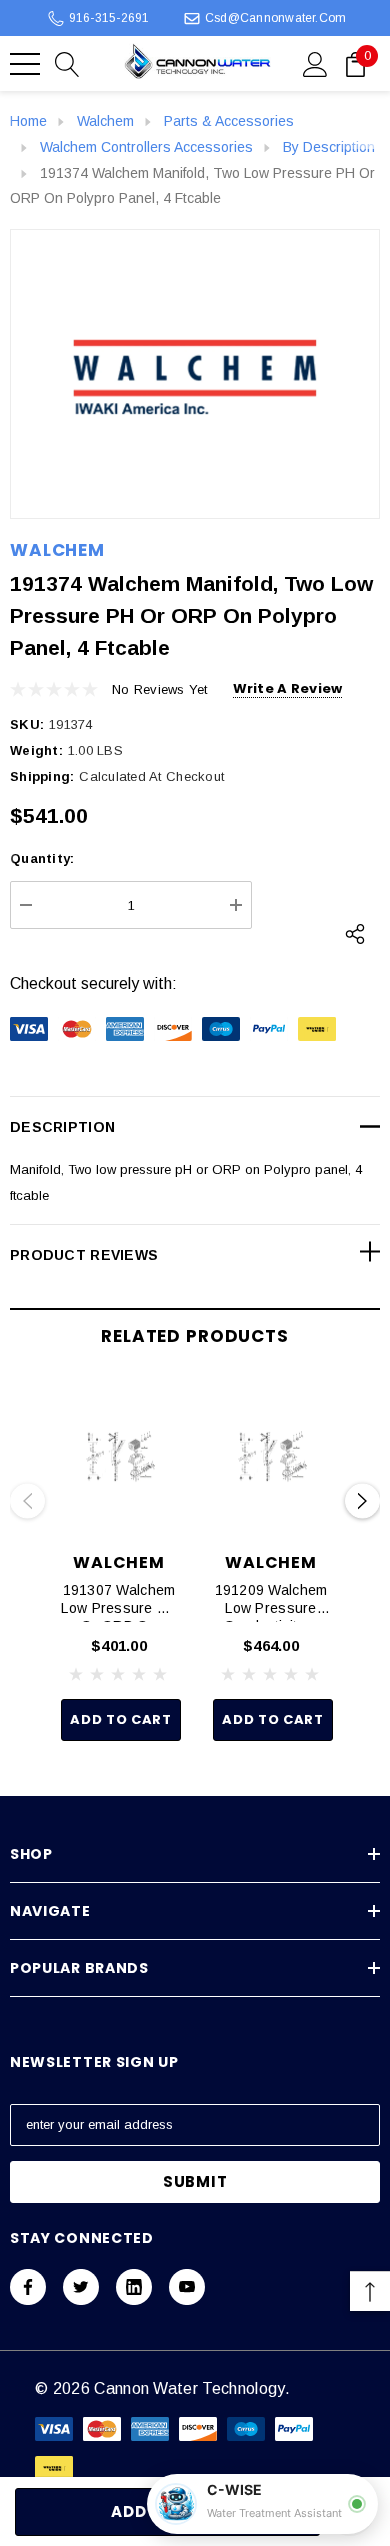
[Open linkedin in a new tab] (134, 2287)
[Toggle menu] (25, 64)
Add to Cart (120, 1719)
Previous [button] (27, 1501)
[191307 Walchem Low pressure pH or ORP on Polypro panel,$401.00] (119, 1457)
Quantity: (42, 858)
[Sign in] (315, 63)
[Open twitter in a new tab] (81, 2287)
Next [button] (362, 1501)
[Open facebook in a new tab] (28, 2287)
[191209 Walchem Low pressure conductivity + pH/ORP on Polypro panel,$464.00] (271, 1457)
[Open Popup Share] (355, 934)
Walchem (57, 550)
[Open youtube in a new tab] (187, 2287)
